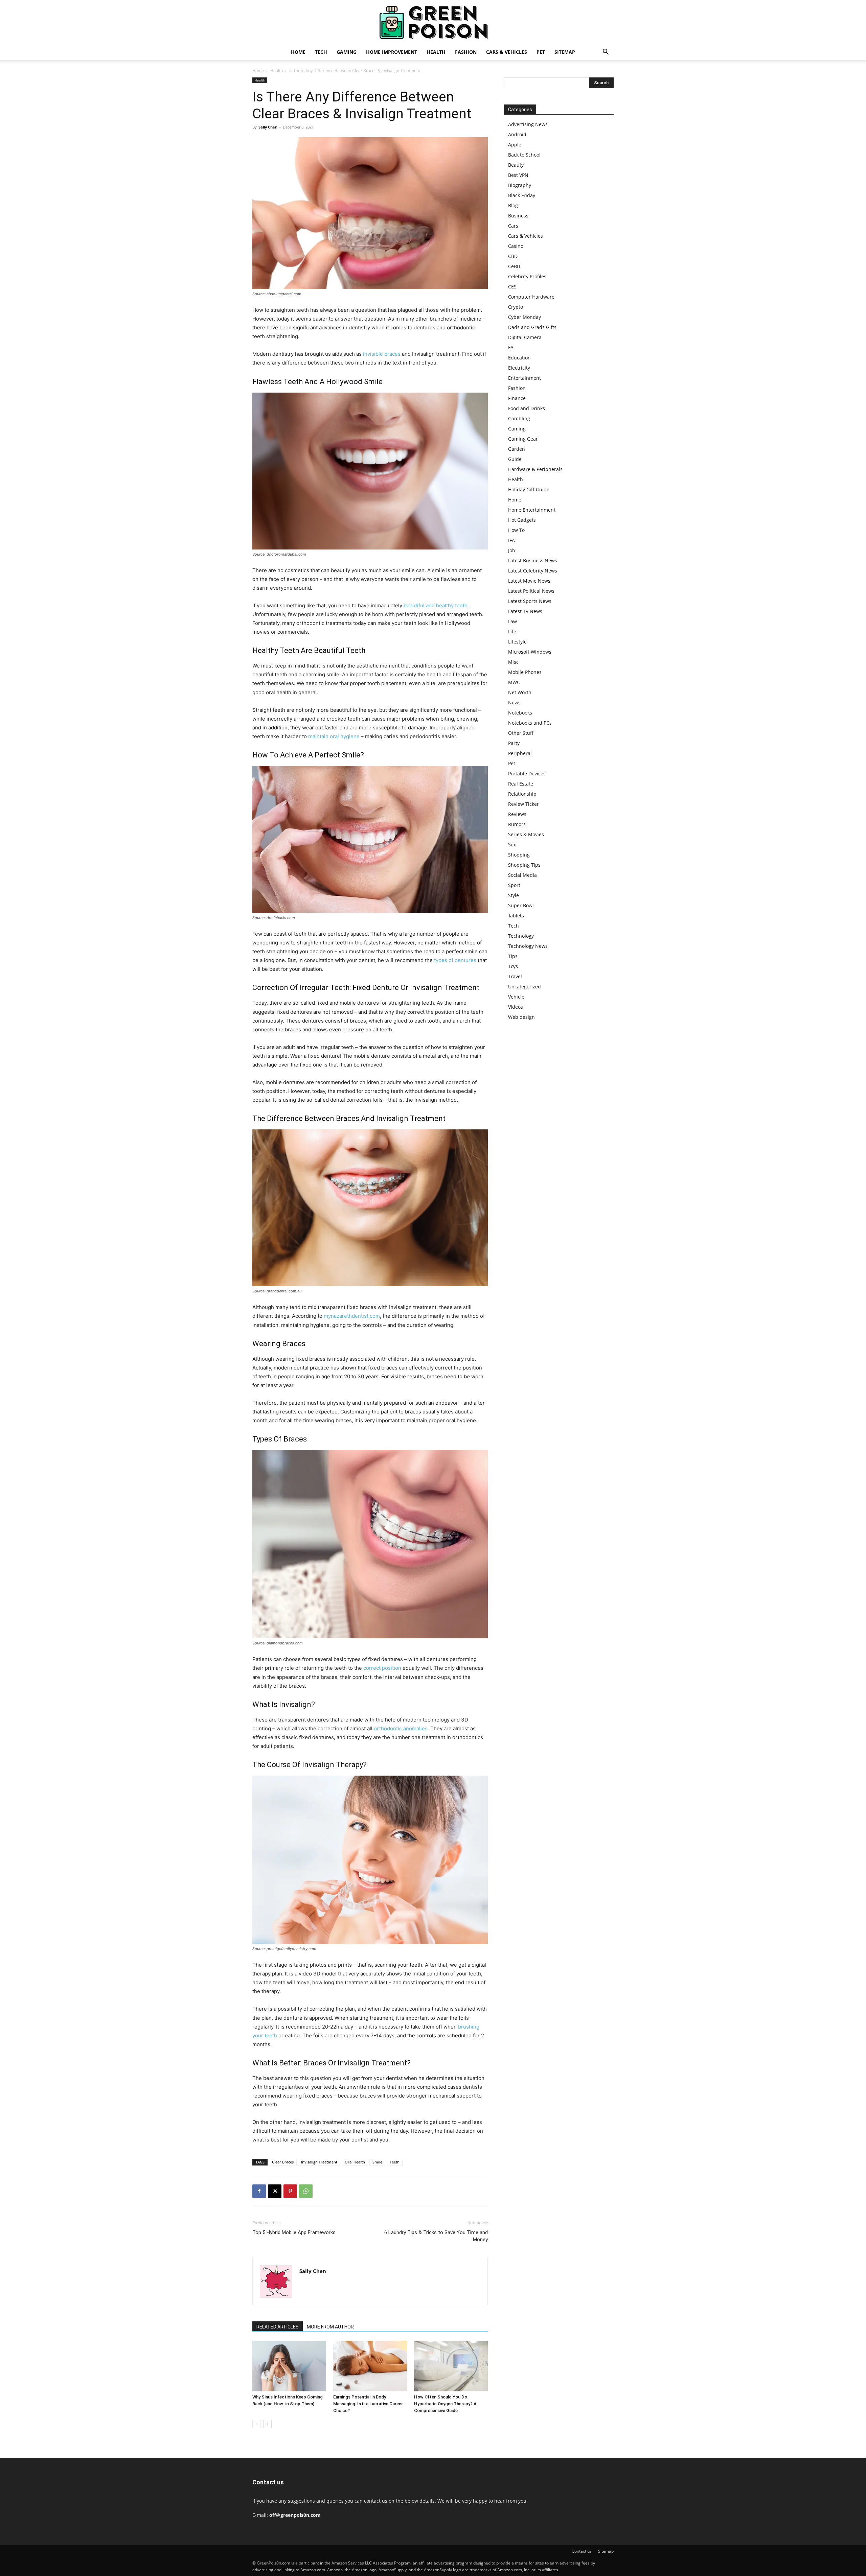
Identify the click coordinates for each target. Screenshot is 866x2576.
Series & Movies (526, 834)
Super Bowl (521, 905)
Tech (321, 52)
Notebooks (520, 713)
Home (298, 52)
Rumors (517, 824)
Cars (513, 226)
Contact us (582, 2551)
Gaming (347, 52)
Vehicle (516, 997)
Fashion (466, 52)
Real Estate (521, 784)
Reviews (517, 814)
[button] (606, 53)
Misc (513, 662)
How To (516, 530)
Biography (520, 185)
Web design (521, 1017)
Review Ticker (523, 804)
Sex (512, 845)
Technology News (528, 946)
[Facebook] (259, 2191)
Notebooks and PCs (530, 723)
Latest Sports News (530, 601)
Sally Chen (268, 127)
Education (519, 358)
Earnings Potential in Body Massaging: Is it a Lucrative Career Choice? (368, 2404)
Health (436, 52)
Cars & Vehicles (507, 52)
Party (514, 743)
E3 (511, 347)
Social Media (522, 875)
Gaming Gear (523, 439)
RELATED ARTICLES (278, 2327)
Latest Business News (533, 560)
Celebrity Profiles (527, 276)
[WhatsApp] (306, 2191)
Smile (377, 2162)
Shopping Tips (524, 865)
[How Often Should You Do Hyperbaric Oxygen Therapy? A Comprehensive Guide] (451, 2366)
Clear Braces (283, 2162)
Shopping (519, 855)
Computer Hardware (531, 297)
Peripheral (520, 753)
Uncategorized (525, 987)
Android (517, 134)
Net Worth (520, 692)
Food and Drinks (527, 408)
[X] (275, 2191)
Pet (541, 52)
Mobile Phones (525, 672)
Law (512, 621)
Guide (515, 459)
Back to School (524, 155)
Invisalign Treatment (319, 2162)
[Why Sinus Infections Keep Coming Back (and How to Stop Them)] (289, 2366)
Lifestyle (517, 642)
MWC (514, 682)
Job (512, 550)
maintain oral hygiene (334, 736)
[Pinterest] (290, 2191)
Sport (514, 885)
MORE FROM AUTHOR (330, 2327)
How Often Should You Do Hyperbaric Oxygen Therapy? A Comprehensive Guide (445, 2404)
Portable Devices (527, 774)
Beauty (516, 165)
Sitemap (565, 52)
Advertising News (528, 124)
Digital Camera (525, 337)
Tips (513, 956)
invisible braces (382, 354)
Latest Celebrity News (533, 571)
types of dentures (455, 960)
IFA (511, 540)
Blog (513, 205)
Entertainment (525, 378)
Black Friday (522, 195)
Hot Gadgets (522, 520)
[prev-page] (257, 2424)
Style (514, 895)
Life (512, 631)
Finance (517, 398)
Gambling (519, 418)
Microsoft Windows (530, 652)
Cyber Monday (525, 317)
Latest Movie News (529, 581)
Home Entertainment (532, 510)
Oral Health (355, 2162)
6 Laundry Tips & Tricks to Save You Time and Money (436, 2236)
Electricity (519, 368)
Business (518, 216)
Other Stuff (521, 733)
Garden (517, 449)
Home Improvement (392, 52)
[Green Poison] (433, 22)
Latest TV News (525, 611)
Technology (521, 936)
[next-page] (267, 2424)
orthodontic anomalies (401, 1728)
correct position (382, 1668)
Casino (516, 246)
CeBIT (515, 266)
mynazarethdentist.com (352, 1316)
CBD (513, 256)
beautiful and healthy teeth (436, 605)
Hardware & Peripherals (535, 469)
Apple (515, 145)
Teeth (395, 2162)
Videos (516, 1007)
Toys (513, 966)
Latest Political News (531, 591)
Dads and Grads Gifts (532, 327)
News (514, 702)
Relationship (522, 794)
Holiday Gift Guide (529, 489)
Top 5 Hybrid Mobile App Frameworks (294, 2232)
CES (512, 287)
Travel (515, 976)
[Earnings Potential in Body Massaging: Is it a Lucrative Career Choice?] (370, 2366)
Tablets (516, 916)
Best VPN (518, 175)
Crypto (516, 307)
